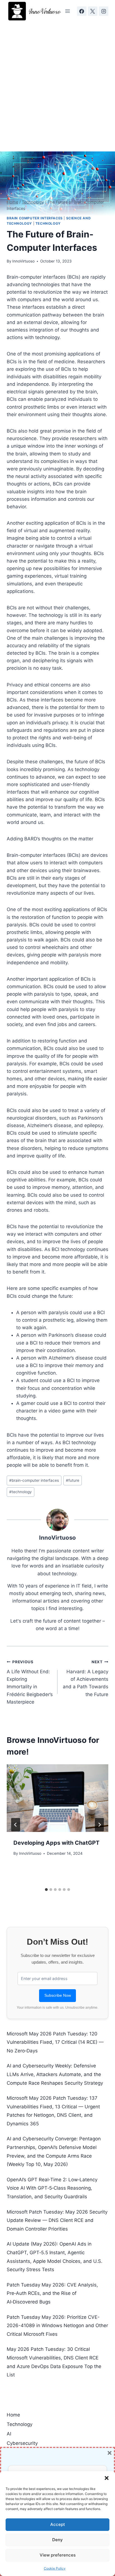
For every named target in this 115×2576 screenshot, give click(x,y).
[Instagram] (104, 11)
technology (21, 1492)
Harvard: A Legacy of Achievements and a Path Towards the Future (86, 1678)
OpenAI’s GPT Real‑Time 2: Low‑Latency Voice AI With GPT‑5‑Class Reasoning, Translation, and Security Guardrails (52, 2188)
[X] (93, 11)
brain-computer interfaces (34, 1480)
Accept (58, 2524)
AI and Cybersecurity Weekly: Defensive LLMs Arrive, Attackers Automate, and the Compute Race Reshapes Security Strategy (55, 2074)
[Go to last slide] (16, 1825)
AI (9, 2434)
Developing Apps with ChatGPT (56, 1843)
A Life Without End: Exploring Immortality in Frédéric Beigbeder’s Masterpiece (30, 1682)
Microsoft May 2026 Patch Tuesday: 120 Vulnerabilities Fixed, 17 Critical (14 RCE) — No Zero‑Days (55, 2042)
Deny (57, 2540)
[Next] (99, 1825)
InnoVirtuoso (23, 261)
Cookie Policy (55, 2568)
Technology (48, 223)
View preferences (58, 2555)
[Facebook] (82, 11)
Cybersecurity (22, 2443)
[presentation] (57, 1798)
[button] (107, 2478)
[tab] (46, 1890)
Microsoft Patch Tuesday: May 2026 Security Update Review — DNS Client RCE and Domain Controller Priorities (57, 2220)
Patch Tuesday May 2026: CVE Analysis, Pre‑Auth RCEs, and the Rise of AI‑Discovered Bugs (52, 2293)
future (73, 1480)
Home (13, 2415)
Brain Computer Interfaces (35, 218)
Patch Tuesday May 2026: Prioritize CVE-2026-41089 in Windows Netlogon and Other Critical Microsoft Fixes (57, 2326)
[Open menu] (68, 11)
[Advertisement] (57, 82)
